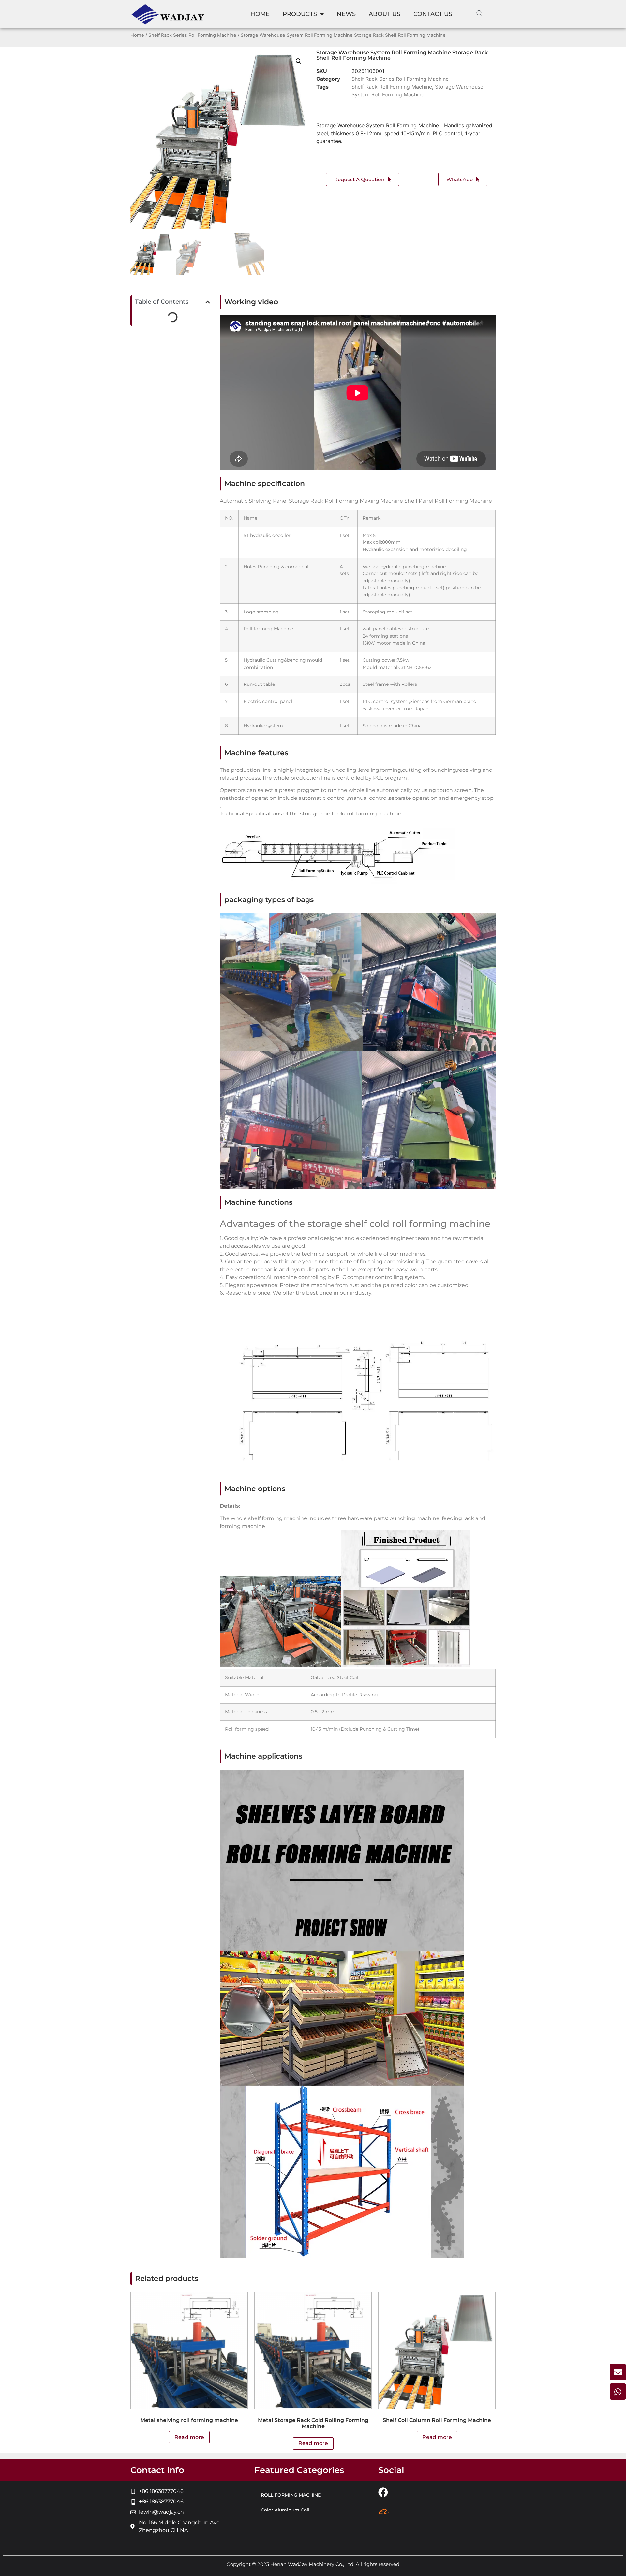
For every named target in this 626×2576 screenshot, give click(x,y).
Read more (189, 2437)
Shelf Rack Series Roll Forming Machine (192, 35)
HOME (260, 14)
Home (137, 35)
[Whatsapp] (618, 2392)
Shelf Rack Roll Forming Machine (392, 87)
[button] (299, 61)
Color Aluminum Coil (285, 2510)
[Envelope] (618, 2372)
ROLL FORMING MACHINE (291, 2495)
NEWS (346, 14)
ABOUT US (385, 14)
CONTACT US (433, 14)
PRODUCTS (300, 14)
